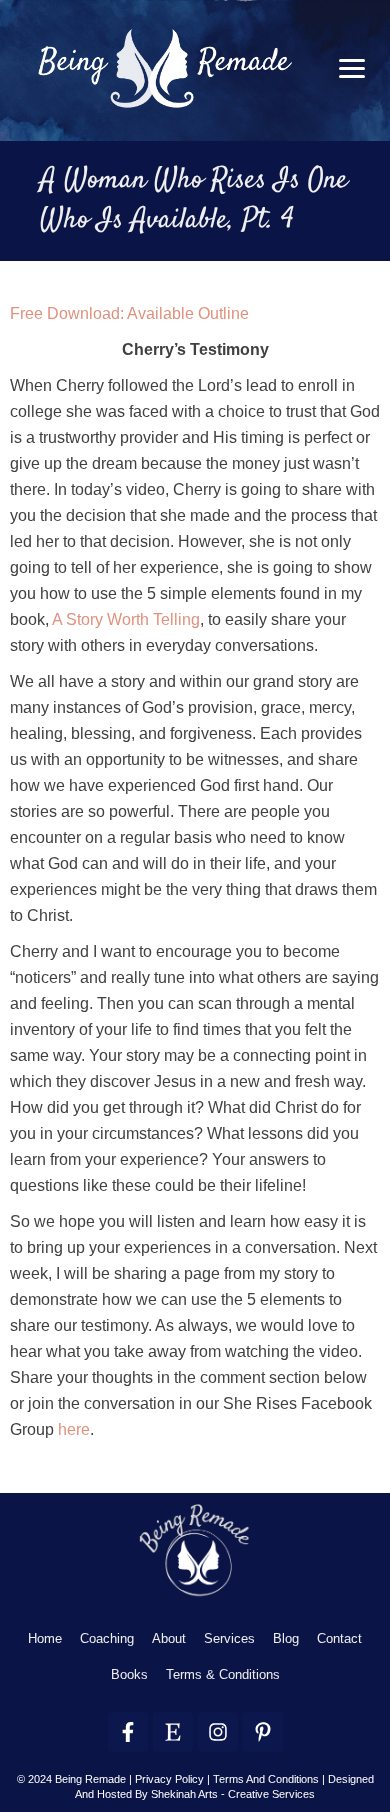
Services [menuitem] (229, 1638)
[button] (351, 68)
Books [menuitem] (129, 1674)
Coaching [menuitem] (107, 1638)
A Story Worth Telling (126, 619)
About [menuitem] (169, 1638)
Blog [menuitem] (286, 1638)
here (74, 1429)
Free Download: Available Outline (129, 313)
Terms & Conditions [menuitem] (223, 1674)
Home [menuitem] (45, 1638)
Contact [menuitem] (339, 1638)
